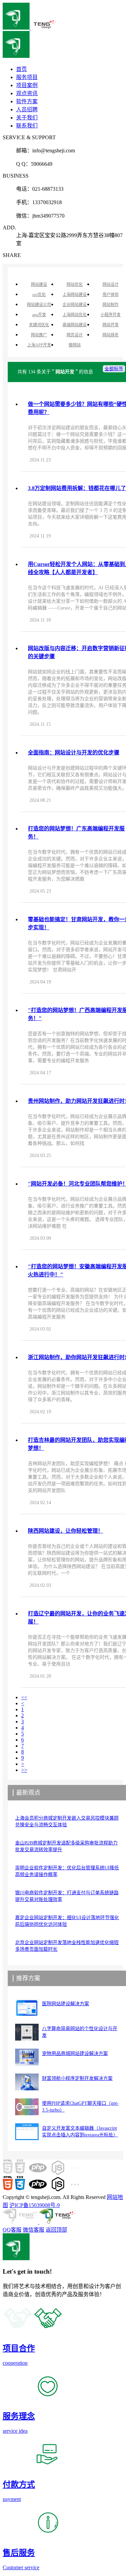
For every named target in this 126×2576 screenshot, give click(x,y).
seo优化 (39, 295)
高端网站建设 (75, 325)
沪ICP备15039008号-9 (35, 2205)
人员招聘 (27, 109)
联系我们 (27, 126)
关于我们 (27, 118)
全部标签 (114, 369)
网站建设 (39, 285)
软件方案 (27, 101)
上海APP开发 (39, 345)
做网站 (75, 345)
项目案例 (27, 85)
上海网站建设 (75, 295)
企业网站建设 (75, 305)
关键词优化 (39, 325)
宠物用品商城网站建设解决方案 (75, 2054)
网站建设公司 (39, 305)
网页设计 (75, 335)
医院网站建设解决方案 (66, 2004)
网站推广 (39, 335)
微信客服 (34, 2230)
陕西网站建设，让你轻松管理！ (66, 1531)
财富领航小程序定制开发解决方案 (77, 2078)
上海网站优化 (75, 315)
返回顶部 (56, 2230)
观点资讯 (27, 93)
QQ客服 (12, 2230)
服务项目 (27, 77)
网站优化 (75, 285)
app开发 (39, 315)
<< (24, 1697)
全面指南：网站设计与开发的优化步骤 (74, 753)
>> (24, 1770)
